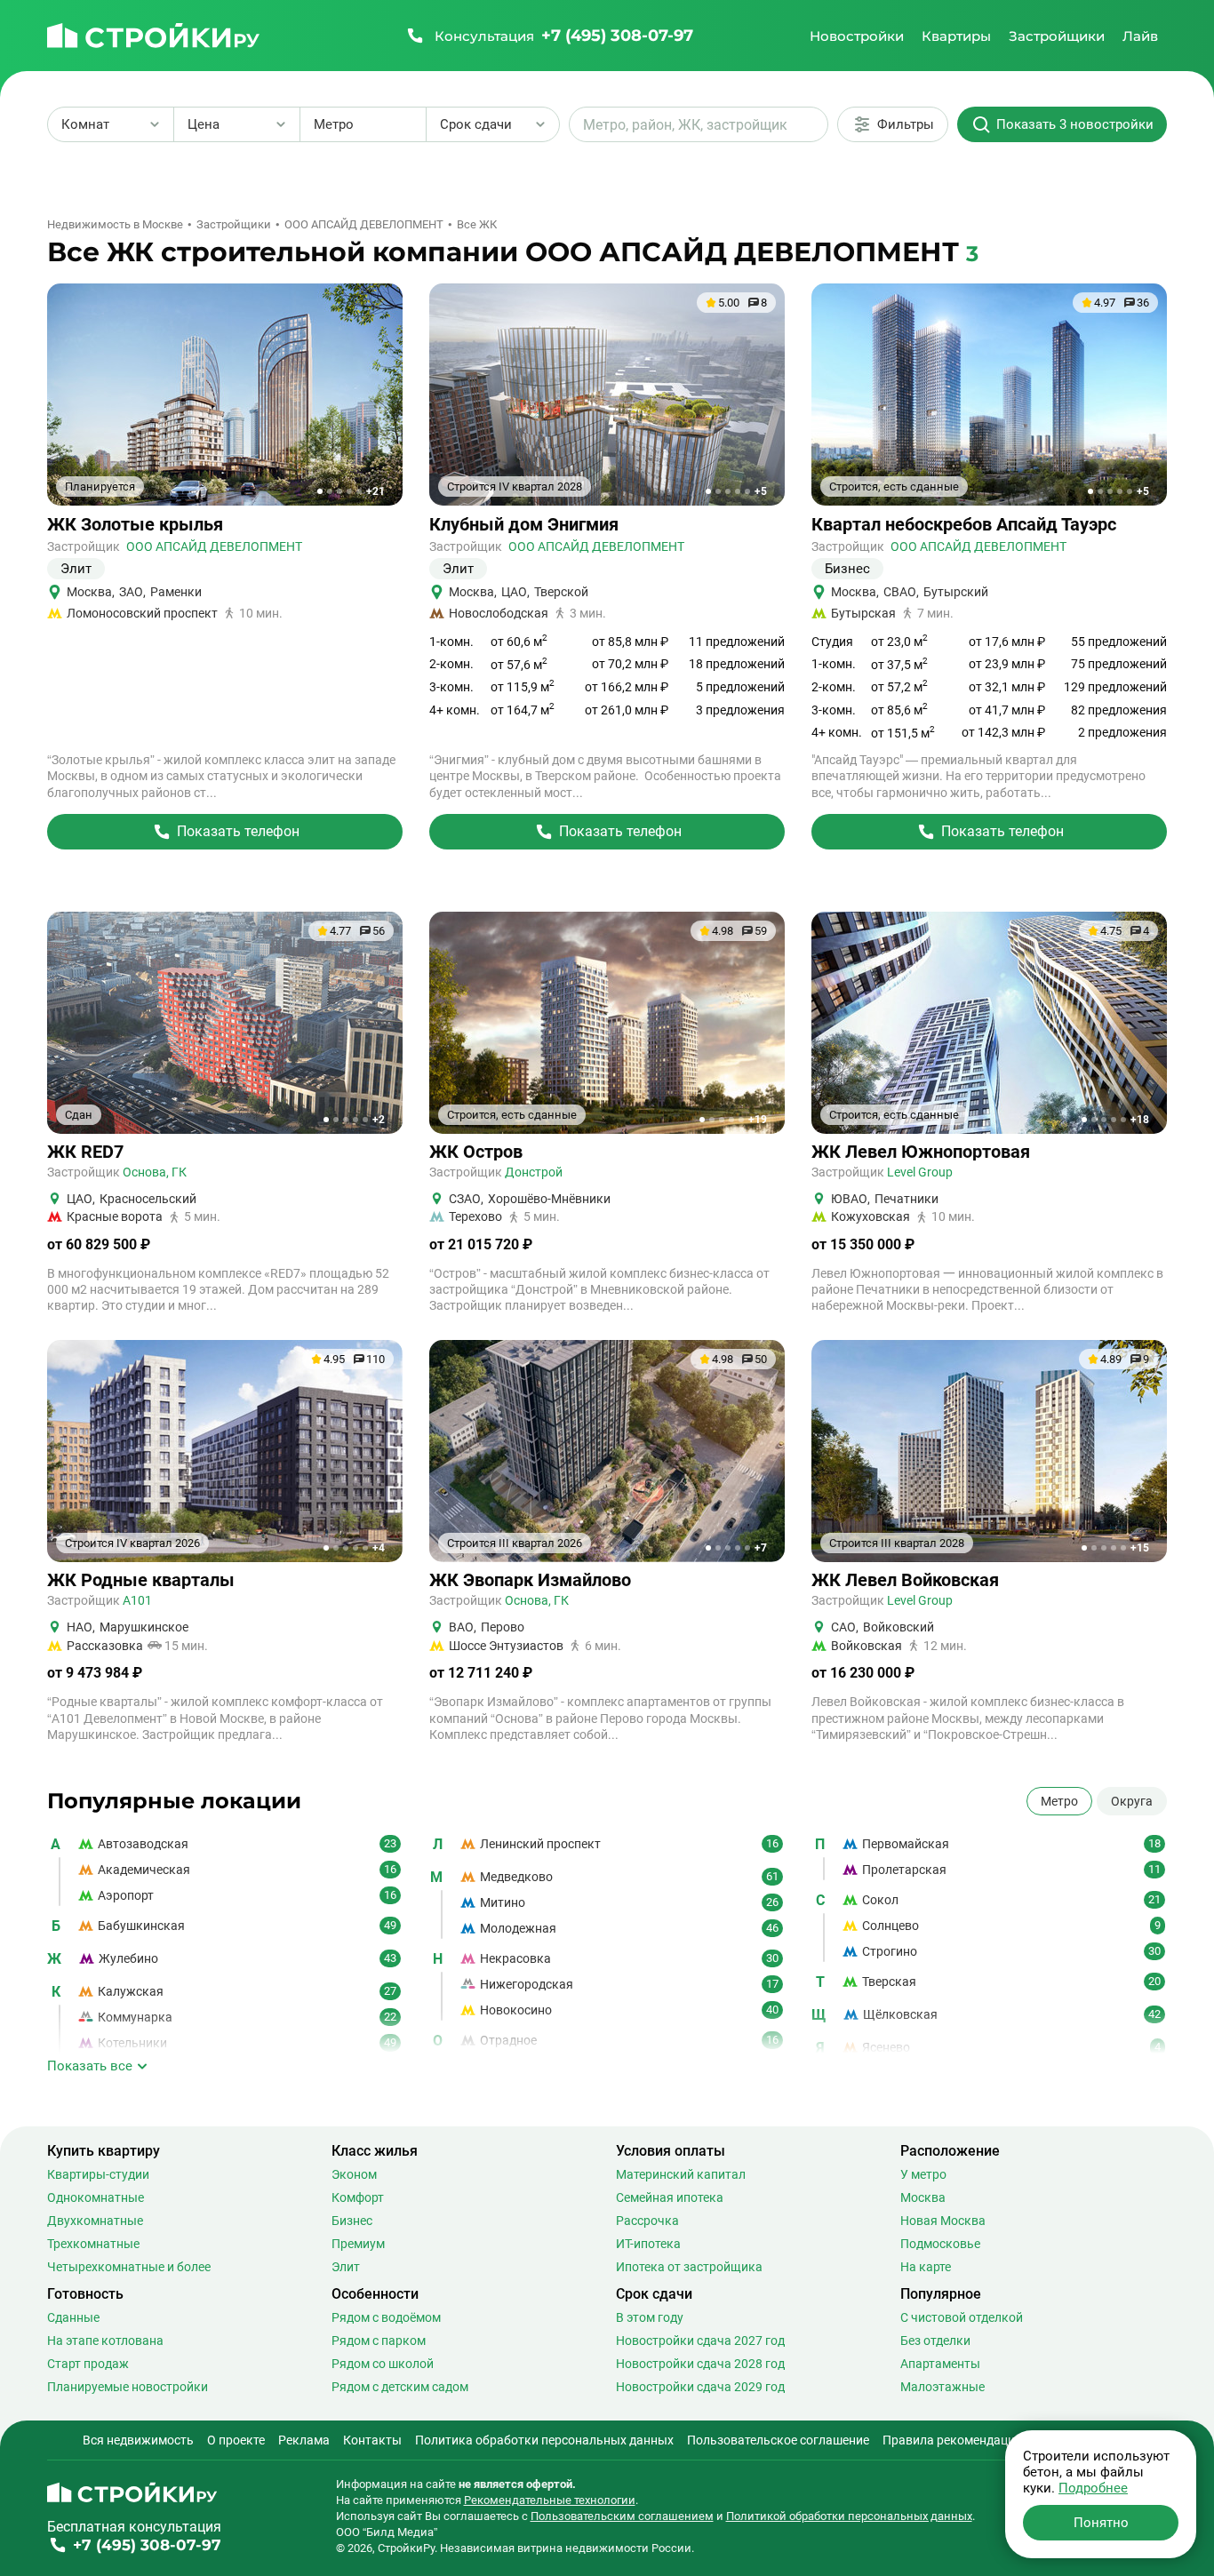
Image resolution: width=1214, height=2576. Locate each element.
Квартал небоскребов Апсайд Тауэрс (964, 525)
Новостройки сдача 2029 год (700, 2387)
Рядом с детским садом (400, 2387)
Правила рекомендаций (952, 2440)
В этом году (650, 2317)
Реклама (304, 2440)
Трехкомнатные (93, 2244)
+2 (379, 1120)
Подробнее (1093, 2488)
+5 (761, 491)
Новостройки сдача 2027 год (700, 2341)
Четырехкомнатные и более (129, 2267)
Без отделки (935, 2341)
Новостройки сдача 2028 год (700, 2364)
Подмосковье (940, 2244)
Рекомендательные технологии (550, 2500)
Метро (1059, 1801)
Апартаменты (940, 2364)
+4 (379, 1548)
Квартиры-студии (98, 2174)
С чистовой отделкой (962, 2317)
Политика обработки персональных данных (544, 2440)
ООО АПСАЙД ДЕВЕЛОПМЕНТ (214, 546)
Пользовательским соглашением (622, 2516)
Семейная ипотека (670, 2197)
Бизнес (352, 2221)
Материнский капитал (681, 2174)
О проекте (236, 2440)
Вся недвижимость (138, 2440)
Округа (1132, 1801)
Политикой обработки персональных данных (849, 2516)
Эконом (354, 2174)
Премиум (358, 2244)
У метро (923, 2174)
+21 (375, 491)
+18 (1140, 1120)
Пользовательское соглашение (778, 2440)
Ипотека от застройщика (689, 2267)
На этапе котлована (105, 2341)
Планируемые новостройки (128, 2387)
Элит (346, 2267)
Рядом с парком (379, 2341)
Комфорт (358, 2197)
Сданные (73, 2317)
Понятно (1101, 2523)
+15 (1140, 1548)
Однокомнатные (96, 2197)
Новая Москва (943, 2221)
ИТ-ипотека (648, 2244)
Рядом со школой (383, 2364)
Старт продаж (88, 2364)
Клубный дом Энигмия (524, 525)
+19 (758, 1120)
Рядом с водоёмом (386, 2317)
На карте (926, 2267)
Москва (923, 2197)
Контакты (372, 2440)
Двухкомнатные (95, 2221)
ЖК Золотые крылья (135, 525)
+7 (761, 1548)
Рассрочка (647, 2221)
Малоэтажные (942, 2387)
